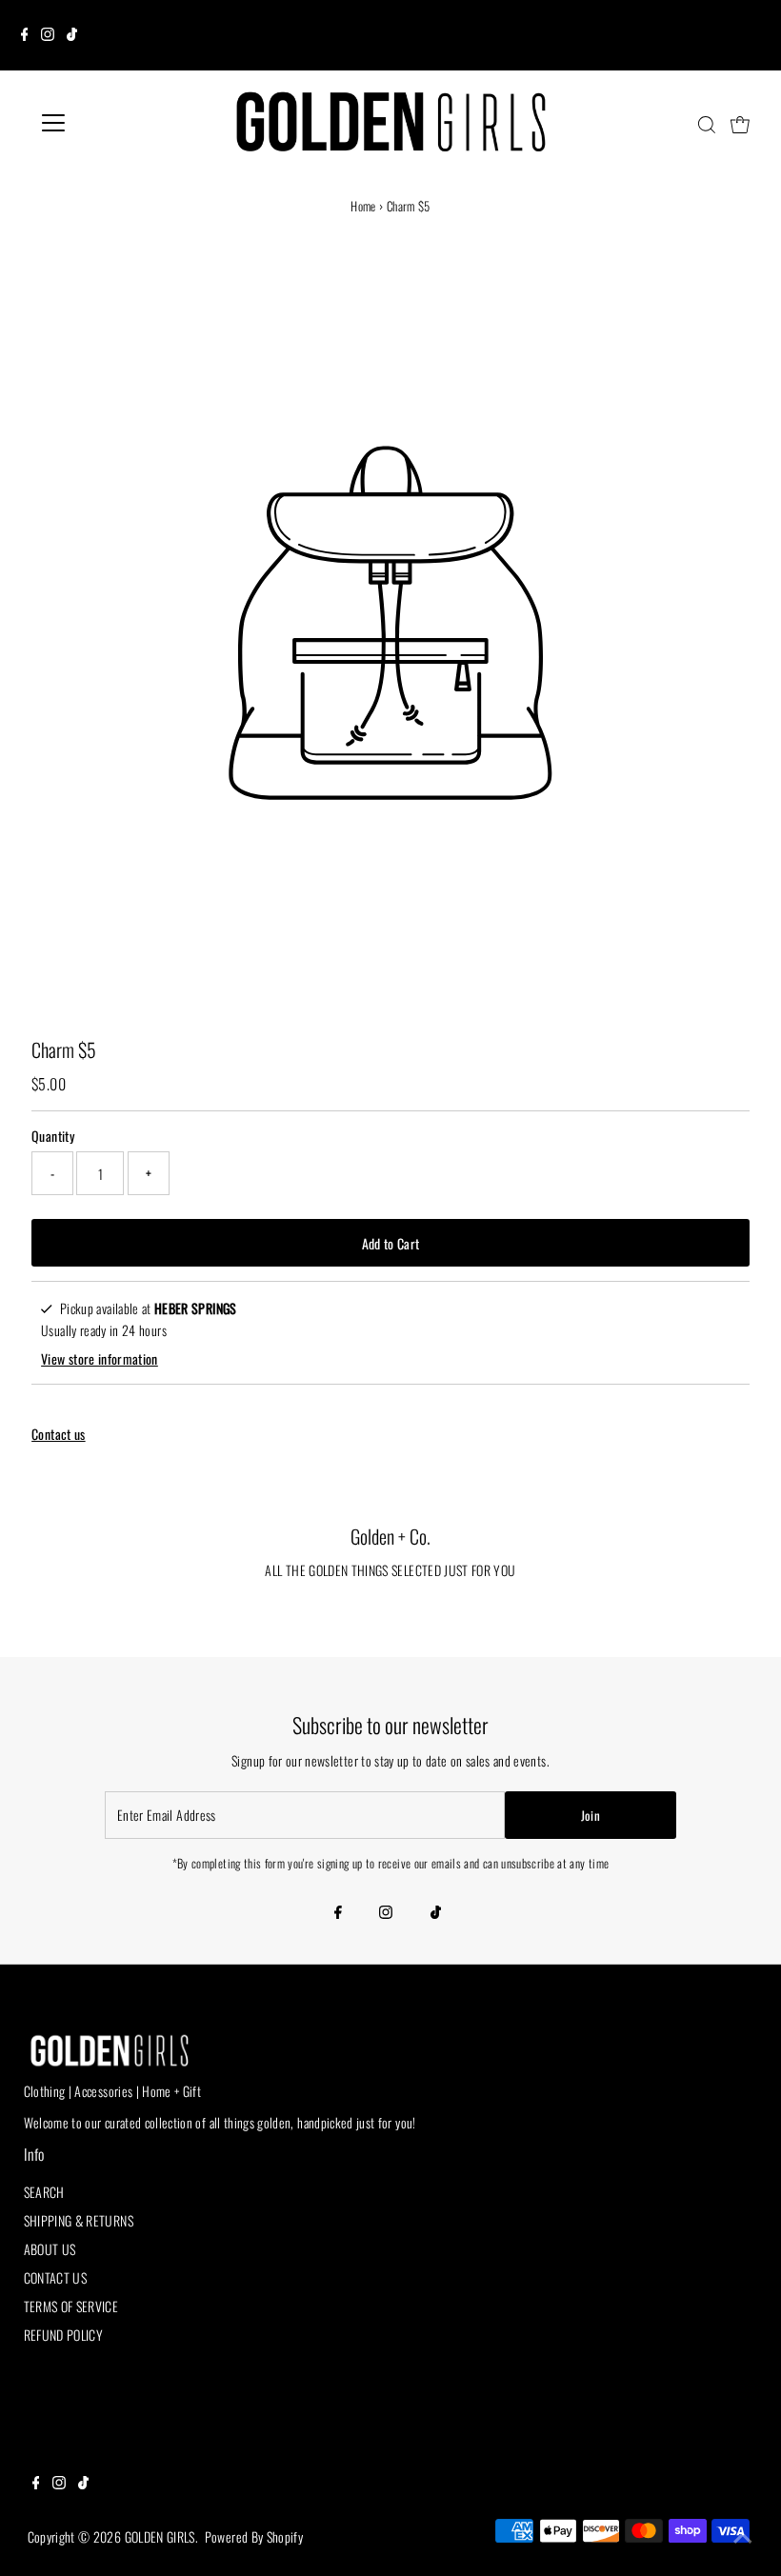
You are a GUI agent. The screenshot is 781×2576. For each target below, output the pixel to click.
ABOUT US (50, 2249)
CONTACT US (56, 2277)
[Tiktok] (72, 35)
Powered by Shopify (254, 2536)
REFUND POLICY (64, 2335)
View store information (100, 1358)
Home (363, 206)
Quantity (53, 1136)
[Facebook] (25, 35)
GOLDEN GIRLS (160, 2536)
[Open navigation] (116, 123)
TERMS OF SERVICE (71, 2306)
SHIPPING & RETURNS (79, 2220)
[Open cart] (740, 123)
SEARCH (44, 2192)
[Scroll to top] (743, 2538)
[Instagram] (48, 35)
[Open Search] (707, 125)
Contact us (59, 1434)
